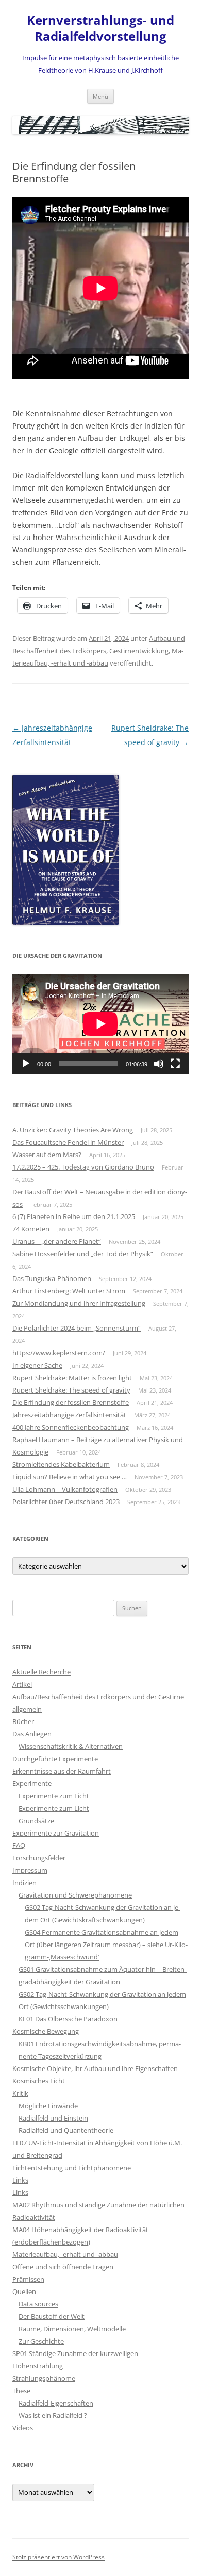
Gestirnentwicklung (139, 651)
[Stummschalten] (159, 1064)
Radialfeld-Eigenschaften (56, 2403)
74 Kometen (31, 1229)
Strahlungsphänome (44, 2378)
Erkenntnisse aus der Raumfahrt (62, 1771)
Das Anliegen (32, 1734)
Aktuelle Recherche (41, 1672)
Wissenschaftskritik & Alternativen (71, 1746)
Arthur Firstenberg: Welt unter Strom (69, 1291)
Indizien (24, 1883)
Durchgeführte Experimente (55, 1759)
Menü (100, 96)
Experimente (32, 1783)
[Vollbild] (175, 1064)
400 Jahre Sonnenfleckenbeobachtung (71, 1427)
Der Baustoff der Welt (52, 2316)
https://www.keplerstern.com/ (59, 1353)
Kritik (20, 2093)
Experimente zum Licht (54, 1796)
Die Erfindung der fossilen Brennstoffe (71, 1402)
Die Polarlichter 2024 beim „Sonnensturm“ (77, 1328)
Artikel (22, 1684)
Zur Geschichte (41, 2341)
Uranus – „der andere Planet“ (57, 1241)
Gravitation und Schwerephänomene (75, 1895)
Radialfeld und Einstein (53, 2118)
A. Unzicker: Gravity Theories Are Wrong (73, 1130)
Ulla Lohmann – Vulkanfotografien (65, 1489)
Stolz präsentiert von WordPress (58, 2557)
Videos (23, 2428)
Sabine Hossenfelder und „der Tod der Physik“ (83, 1254)
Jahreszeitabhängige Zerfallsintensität (69, 1415)
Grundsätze (36, 1821)
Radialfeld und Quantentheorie (66, 2130)
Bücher (23, 1721)
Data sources (38, 2304)
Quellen (24, 2291)
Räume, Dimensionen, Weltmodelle (72, 2329)
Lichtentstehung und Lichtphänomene (72, 2168)
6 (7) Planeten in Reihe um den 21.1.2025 (74, 1216)
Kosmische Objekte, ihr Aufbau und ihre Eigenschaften (95, 2068)
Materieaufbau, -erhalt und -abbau (65, 2254)
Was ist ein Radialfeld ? (53, 2415)
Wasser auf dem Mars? (47, 1155)
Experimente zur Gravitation (56, 1833)
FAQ (19, 1845)
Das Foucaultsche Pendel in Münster (68, 1142)
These (21, 2391)
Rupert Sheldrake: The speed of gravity (71, 1390)
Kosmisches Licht (39, 2081)
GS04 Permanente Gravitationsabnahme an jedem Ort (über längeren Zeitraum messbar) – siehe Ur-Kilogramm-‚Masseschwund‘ (106, 1945)
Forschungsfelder (39, 1858)
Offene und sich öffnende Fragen (63, 2267)
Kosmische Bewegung (46, 2031)
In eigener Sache (37, 1365)
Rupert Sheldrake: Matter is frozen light (72, 1378)
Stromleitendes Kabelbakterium (61, 1464)
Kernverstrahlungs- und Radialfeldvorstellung (100, 28)
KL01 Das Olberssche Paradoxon (68, 2019)
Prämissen (28, 2279)
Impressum (30, 1870)
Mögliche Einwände (48, 2106)
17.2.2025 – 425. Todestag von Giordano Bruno (83, 1167)
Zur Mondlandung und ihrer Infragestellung (79, 1303)
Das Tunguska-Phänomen (52, 1278)
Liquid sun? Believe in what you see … (70, 1477)
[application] (100, 1024)
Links (20, 2180)
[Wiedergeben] (26, 1064)
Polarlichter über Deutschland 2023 (66, 1502)
